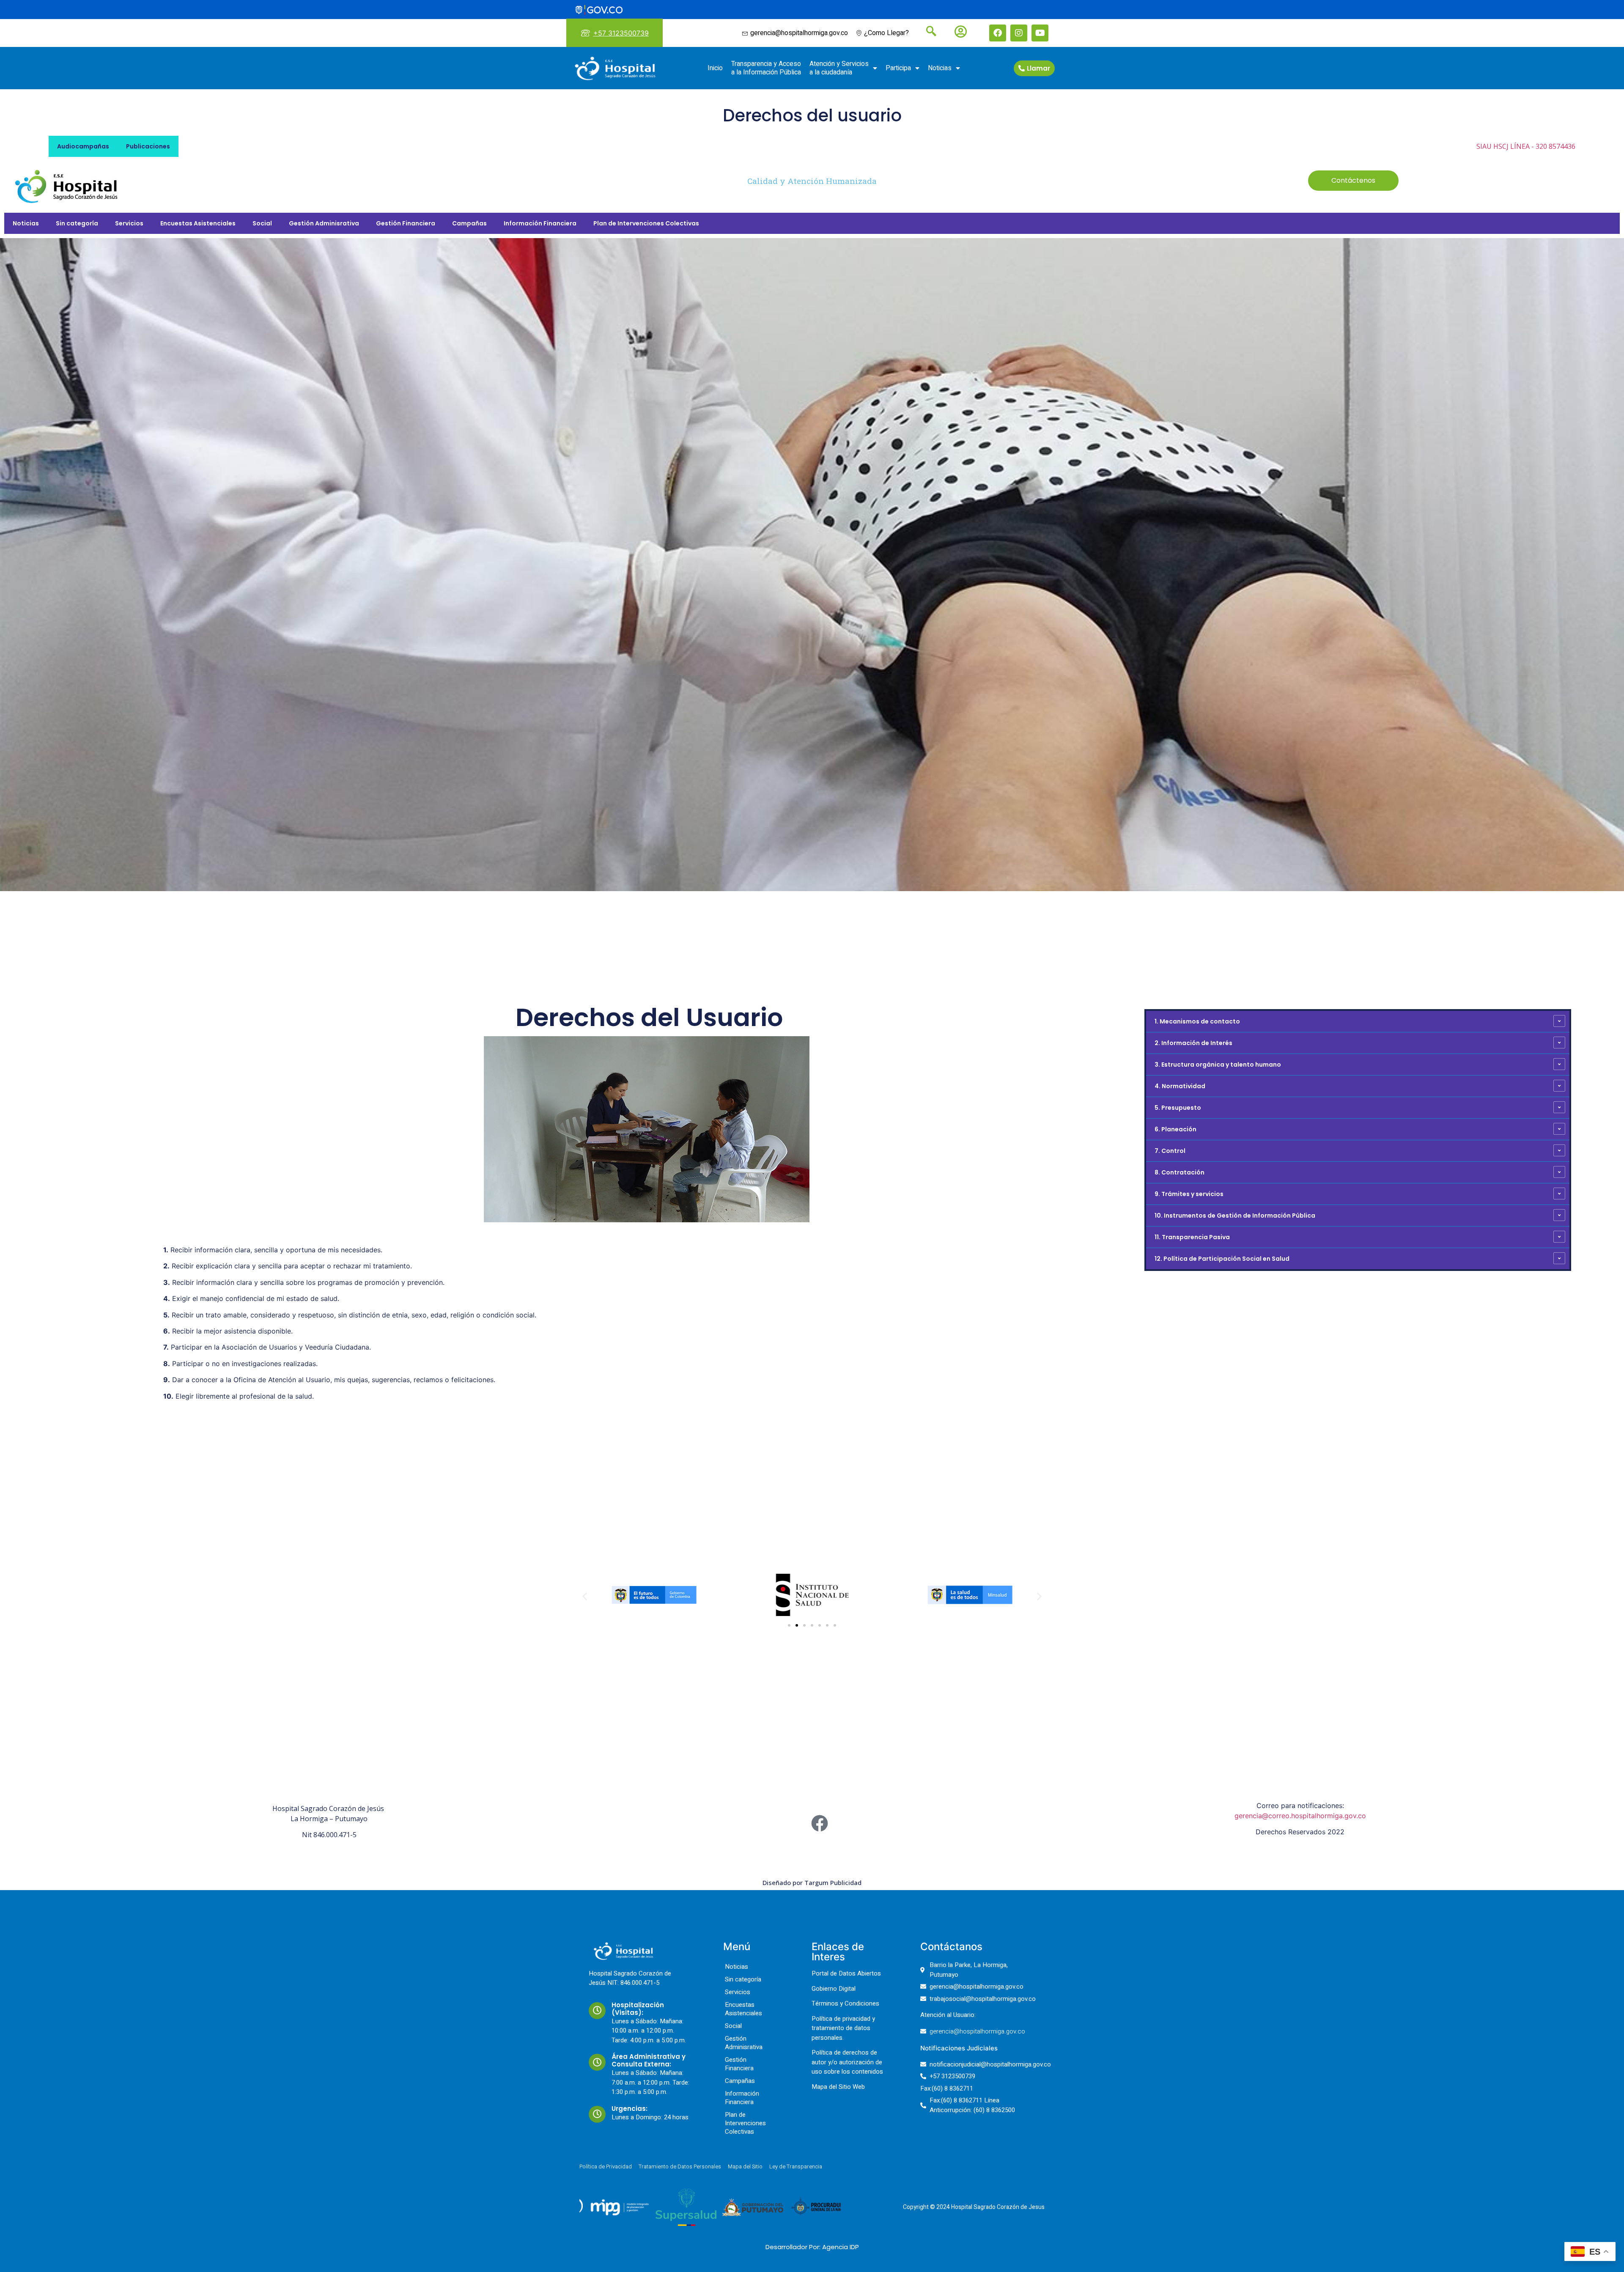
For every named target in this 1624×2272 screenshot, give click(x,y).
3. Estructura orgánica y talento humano (1218, 1065)
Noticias (940, 68)
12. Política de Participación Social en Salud (1222, 1259)
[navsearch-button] (928, 32)
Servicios (129, 223)
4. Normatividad (1180, 1086)
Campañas (469, 223)
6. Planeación (1175, 1129)
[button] (585, 1596)
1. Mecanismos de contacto (1197, 1021)
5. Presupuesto (1178, 1108)
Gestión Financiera (406, 223)
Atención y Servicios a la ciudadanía (839, 68)
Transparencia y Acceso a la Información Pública (766, 68)
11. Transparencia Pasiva (1192, 1237)
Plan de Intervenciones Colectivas (646, 223)
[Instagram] (1019, 33)
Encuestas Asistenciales (198, 223)
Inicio (715, 68)
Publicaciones (148, 146)
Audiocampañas (83, 146)
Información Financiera (540, 223)
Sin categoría (77, 223)
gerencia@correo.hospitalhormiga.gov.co (1300, 1816)
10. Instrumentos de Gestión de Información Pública (1235, 1216)
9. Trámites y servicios (1189, 1194)
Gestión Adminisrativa (324, 223)
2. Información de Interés (1193, 1043)
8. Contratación (1180, 1172)
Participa (898, 68)
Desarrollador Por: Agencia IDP (812, 2247)
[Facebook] (998, 33)
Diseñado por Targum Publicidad (812, 1882)
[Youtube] (1040, 33)
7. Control (1170, 1151)
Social (262, 223)
